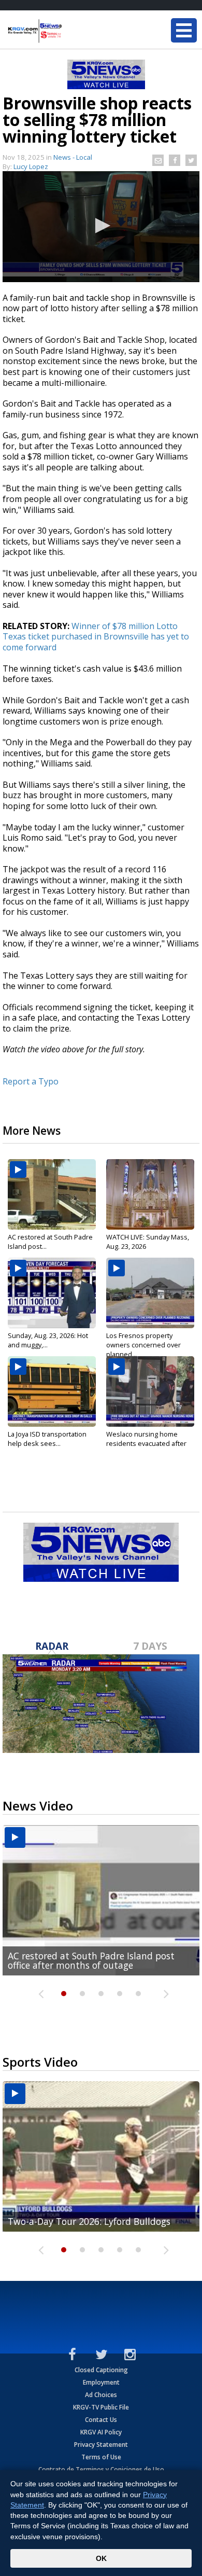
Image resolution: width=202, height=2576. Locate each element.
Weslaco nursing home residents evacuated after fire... (146, 1443)
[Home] (70, 31)
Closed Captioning (101, 2370)
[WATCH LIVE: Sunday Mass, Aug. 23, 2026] (150, 1194)
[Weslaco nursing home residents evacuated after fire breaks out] (150, 1391)
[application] (101, 227)
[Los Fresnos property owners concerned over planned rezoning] (150, 1293)
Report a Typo (31, 1081)
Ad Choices (101, 2395)
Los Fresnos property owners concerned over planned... (143, 1345)
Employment (101, 2382)
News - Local (73, 157)
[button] (101, 226)
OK (101, 2558)
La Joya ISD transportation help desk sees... (47, 1439)
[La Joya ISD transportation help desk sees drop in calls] (52, 1391)
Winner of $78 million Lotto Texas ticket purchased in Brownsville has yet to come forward (96, 637)
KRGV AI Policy (101, 2432)
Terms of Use (101, 2457)
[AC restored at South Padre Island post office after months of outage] (52, 1194)
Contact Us (101, 2420)
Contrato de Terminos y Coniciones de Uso (101, 2469)
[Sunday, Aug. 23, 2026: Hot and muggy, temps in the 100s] (52, 1293)
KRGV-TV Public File (101, 2407)
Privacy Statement (101, 2445)
